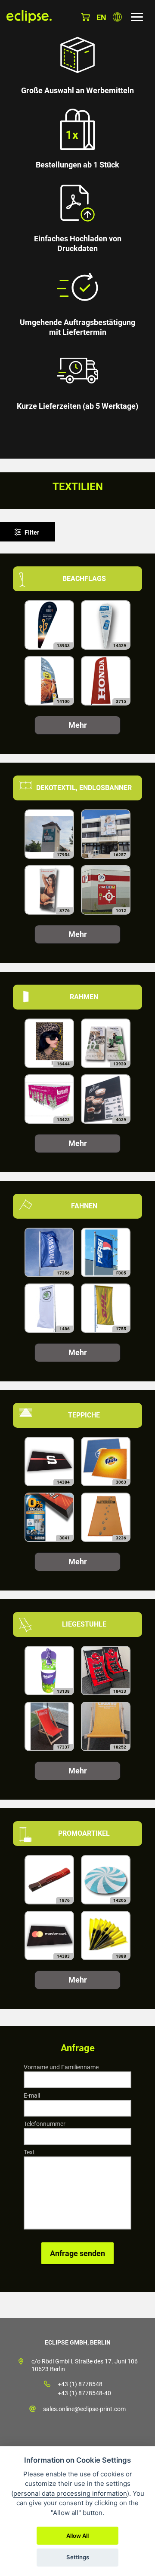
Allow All (77, 2536)
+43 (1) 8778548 (80, 2384)
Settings (78, 2557)
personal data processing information (70, 2493)
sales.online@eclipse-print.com (84, 2409)
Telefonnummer (45, 2124)
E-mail (32, 2095)
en (101, 17)
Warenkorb (85, 17)
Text (29, 2152)
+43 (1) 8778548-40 (84, 2393)
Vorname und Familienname (61, 2067)
